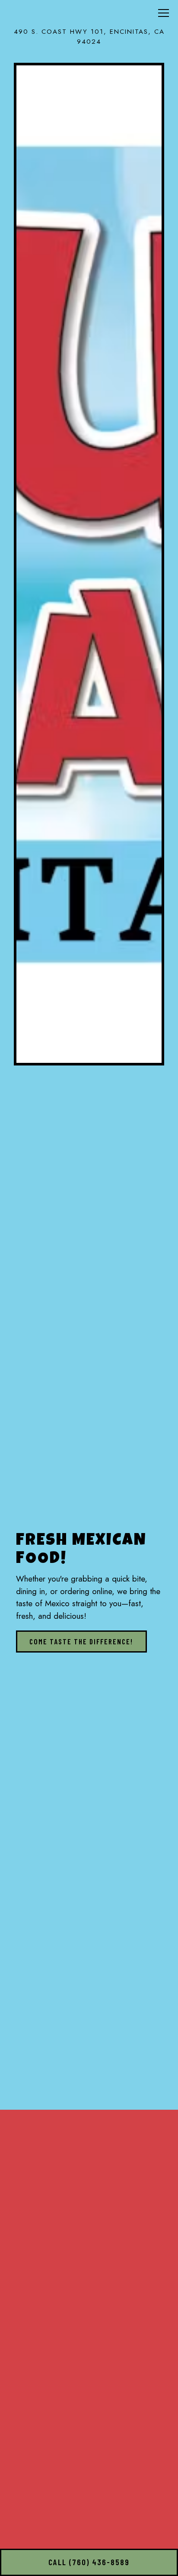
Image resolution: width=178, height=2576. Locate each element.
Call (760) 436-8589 (89, 2562)
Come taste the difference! (81, 1641)
